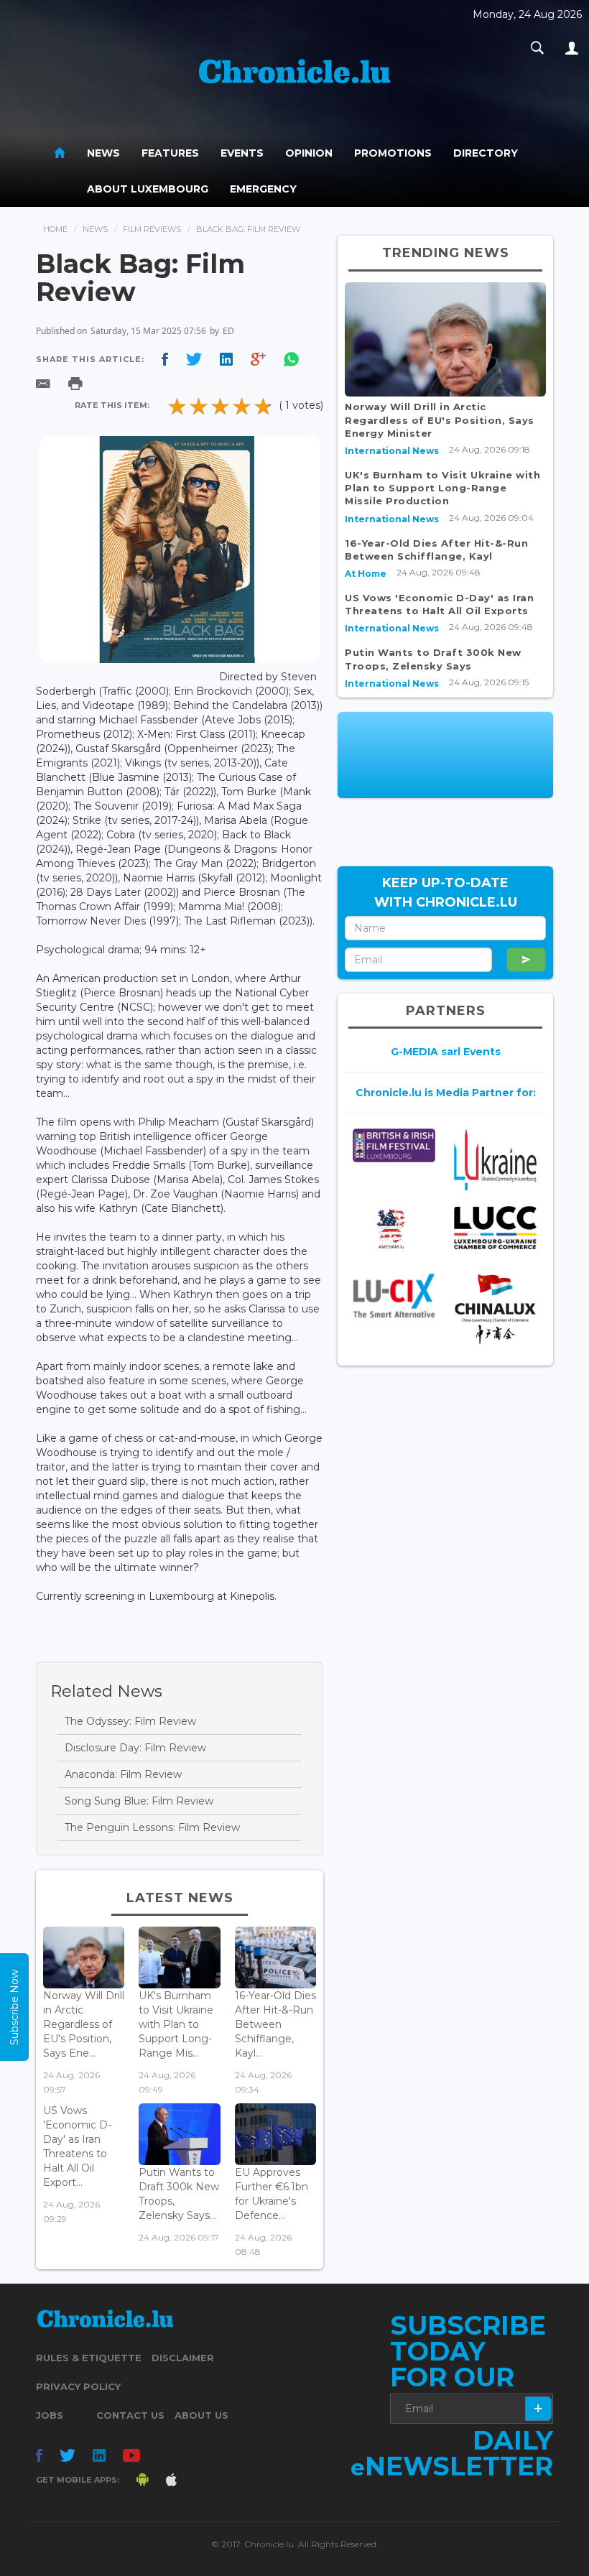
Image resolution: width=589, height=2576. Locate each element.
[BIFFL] (394, 1145)
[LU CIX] (394, 1296)
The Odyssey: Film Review (130, 1721)
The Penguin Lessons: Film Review (152, 1827)
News (103, 153)
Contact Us (130, 2415)
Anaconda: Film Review (123, 1774)
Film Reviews (152, 229)
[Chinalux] (495, 1309)
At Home (366, 574)
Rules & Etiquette (89, 2358)
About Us (201, 2415)
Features (170, 153)
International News (392, 451)
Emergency (263, 189)
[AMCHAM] (394, 1229)
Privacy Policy (78, 2386)
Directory (486, 153)
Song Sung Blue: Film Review (139, 1801)
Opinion (309, 153)
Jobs (50, 2415)
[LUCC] (495, 1228)
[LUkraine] (495, 1159)
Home (55, 229)
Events (242, 153)
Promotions (393, 153)
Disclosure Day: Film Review (135, 1748)
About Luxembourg (148, 189)
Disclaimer (183, 2358)
